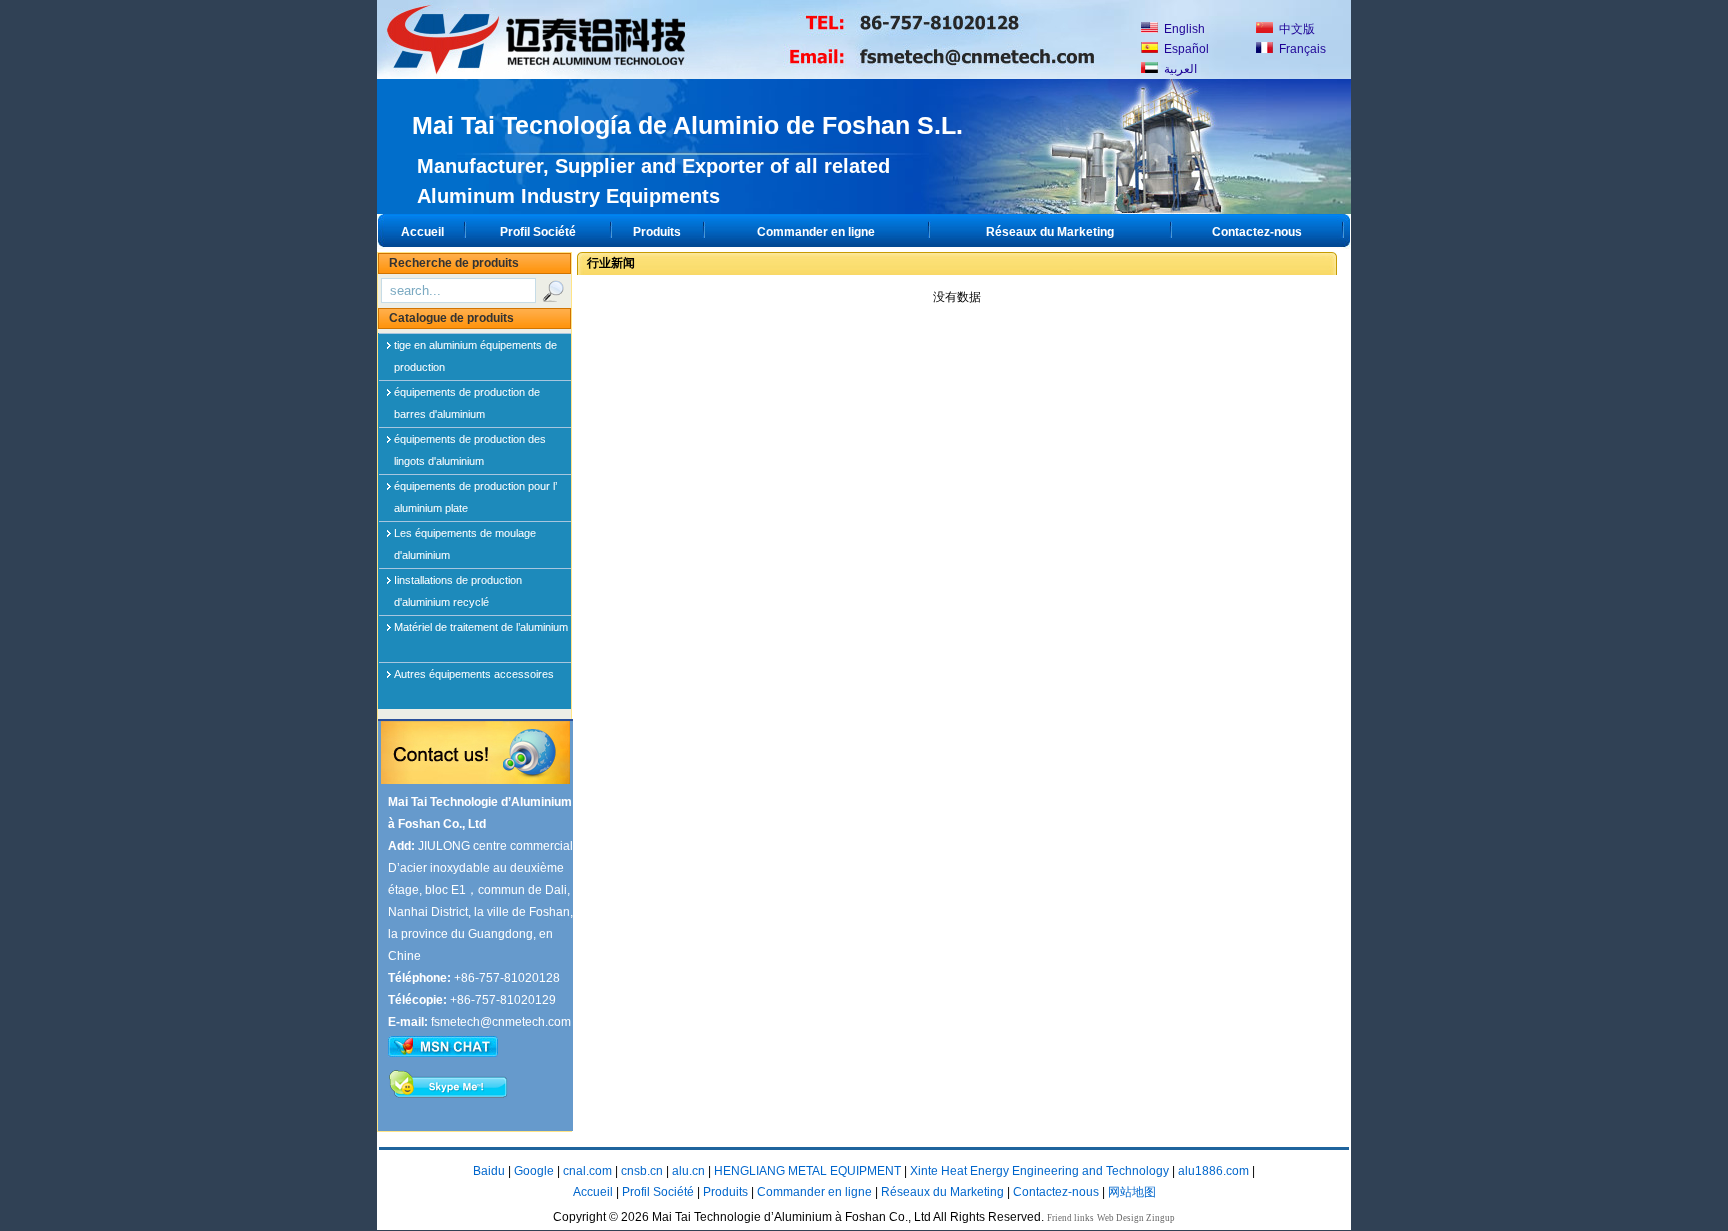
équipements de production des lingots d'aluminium (470, 443)
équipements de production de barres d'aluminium (467, 396)
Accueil (422, 232)
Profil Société (538, 232)
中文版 (1295, 29)
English (1183, 29)
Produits (657, 232)
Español (1185, 49)
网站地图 (1132, 1192)
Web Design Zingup (1136, 1218)
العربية (1179, 69)
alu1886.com (1213, 1171)
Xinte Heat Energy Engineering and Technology (1039, 1171)
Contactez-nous (1257, 232)
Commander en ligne (816, 232)
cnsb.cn (642, 1171)
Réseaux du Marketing (1050, 232)
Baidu (489, 1171)
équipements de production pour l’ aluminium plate (475, 490)
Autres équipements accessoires (474, 674)
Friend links (1070, 1218)
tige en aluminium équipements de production (475, 349)
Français (1301, 49)
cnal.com (587, 1171)
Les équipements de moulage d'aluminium (465, 537)
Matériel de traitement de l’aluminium (481, 627)
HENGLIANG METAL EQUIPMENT (807, 1171)
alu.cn (688, 1171)
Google (534, 1171)
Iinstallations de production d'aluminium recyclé (458, 584)
